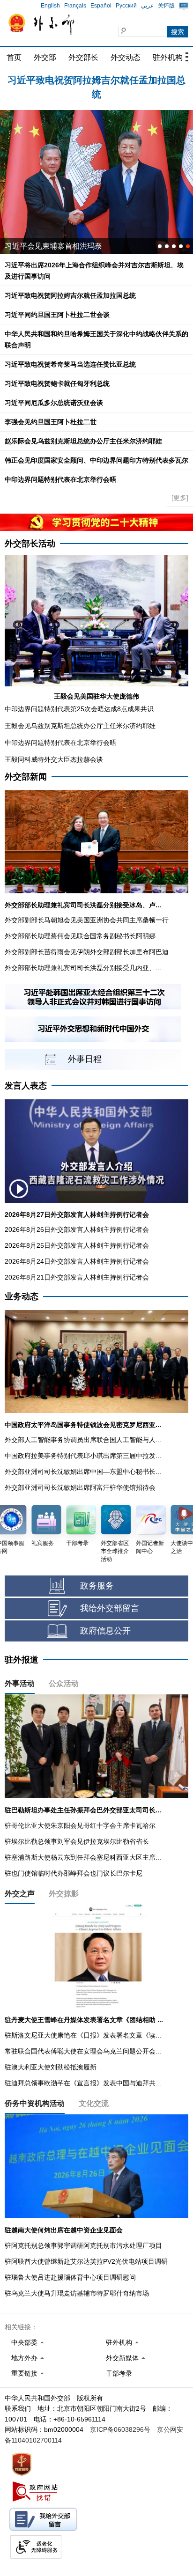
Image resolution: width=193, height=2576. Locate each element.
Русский (126, 6)
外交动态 (126, 57)
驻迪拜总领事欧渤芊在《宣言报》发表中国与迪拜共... (83, 2083)
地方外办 (24, 2358)
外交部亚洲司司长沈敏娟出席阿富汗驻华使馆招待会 (80, 1487)
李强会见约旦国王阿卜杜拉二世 (51, 422)
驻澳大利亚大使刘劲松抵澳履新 (51, 2067)
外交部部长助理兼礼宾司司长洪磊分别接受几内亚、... (83, 968)
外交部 (45, 57)
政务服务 (97, 1586)
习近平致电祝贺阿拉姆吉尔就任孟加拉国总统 (70, 295)
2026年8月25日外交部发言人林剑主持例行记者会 (77, 1245)
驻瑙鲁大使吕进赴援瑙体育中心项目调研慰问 (70, 2277)
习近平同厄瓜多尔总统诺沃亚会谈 (54, 403)
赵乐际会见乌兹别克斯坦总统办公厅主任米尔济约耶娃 (83, 441)
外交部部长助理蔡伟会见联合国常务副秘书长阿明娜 (80, 936)
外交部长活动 (30, 544)
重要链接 (24, 2373)
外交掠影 (64, 1894)
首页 (14, 57)
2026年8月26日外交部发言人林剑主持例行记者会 (77, 1229)
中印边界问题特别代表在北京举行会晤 (60, 479)
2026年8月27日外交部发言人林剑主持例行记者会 (77, 1214)
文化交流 (94, 2103)
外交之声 (20, 1894)
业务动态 (22, 1296)
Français (75, 6)
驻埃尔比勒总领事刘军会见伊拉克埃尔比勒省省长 (77, 1841)
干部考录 (119, 2373)
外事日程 (85, 1059)
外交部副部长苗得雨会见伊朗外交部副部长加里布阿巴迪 (87, 952)
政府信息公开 (105, 1631)
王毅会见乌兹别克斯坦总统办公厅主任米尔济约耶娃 (80, 726)
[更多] (180, 498)
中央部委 (24, 2342)
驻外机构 (168, 57)
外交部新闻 (26, 777)
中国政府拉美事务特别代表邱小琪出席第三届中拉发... (83, 1456)
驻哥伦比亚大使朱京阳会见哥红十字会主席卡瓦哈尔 (80, 1825)
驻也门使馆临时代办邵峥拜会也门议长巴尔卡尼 (74, 1873)
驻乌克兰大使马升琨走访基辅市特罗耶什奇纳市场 (77, 2293)
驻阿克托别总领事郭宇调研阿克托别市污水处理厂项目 (83, 2245)
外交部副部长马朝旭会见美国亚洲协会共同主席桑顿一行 (87, 920)
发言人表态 (26, 1086)
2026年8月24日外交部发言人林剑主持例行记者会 (77, 1261)
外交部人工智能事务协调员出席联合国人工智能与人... (83, 1440)
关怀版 (166, 6)
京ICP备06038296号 (120, 2429)
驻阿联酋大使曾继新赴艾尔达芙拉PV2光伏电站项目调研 (86, 2261)
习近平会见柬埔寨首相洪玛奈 (53, 246)
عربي (147, 6)
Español (101, 6)
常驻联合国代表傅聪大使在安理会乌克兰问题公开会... (83, 2051)
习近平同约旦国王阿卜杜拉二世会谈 (57, 315)
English (50, 6)
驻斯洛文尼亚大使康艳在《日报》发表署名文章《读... (83, 2035)
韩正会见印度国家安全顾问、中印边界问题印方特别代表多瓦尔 (96, 460)
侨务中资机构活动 (35, 2103)
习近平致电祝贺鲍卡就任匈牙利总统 (57, 383)
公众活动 (64, 1683)
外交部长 (83, 57)
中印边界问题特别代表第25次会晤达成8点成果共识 (79, 709)
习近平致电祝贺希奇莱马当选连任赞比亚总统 (70, 364)
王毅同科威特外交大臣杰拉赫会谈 (54, 759)
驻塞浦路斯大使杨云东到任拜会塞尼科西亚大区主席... (83, 1857)
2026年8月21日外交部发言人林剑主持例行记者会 (77, 1277)
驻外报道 (22, 1660)
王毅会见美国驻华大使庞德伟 (96, 696)
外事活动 (20, 1683)
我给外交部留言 (110, 1608)
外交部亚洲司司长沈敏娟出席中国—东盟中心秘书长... (83, 1472)
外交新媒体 (122, 2358)
